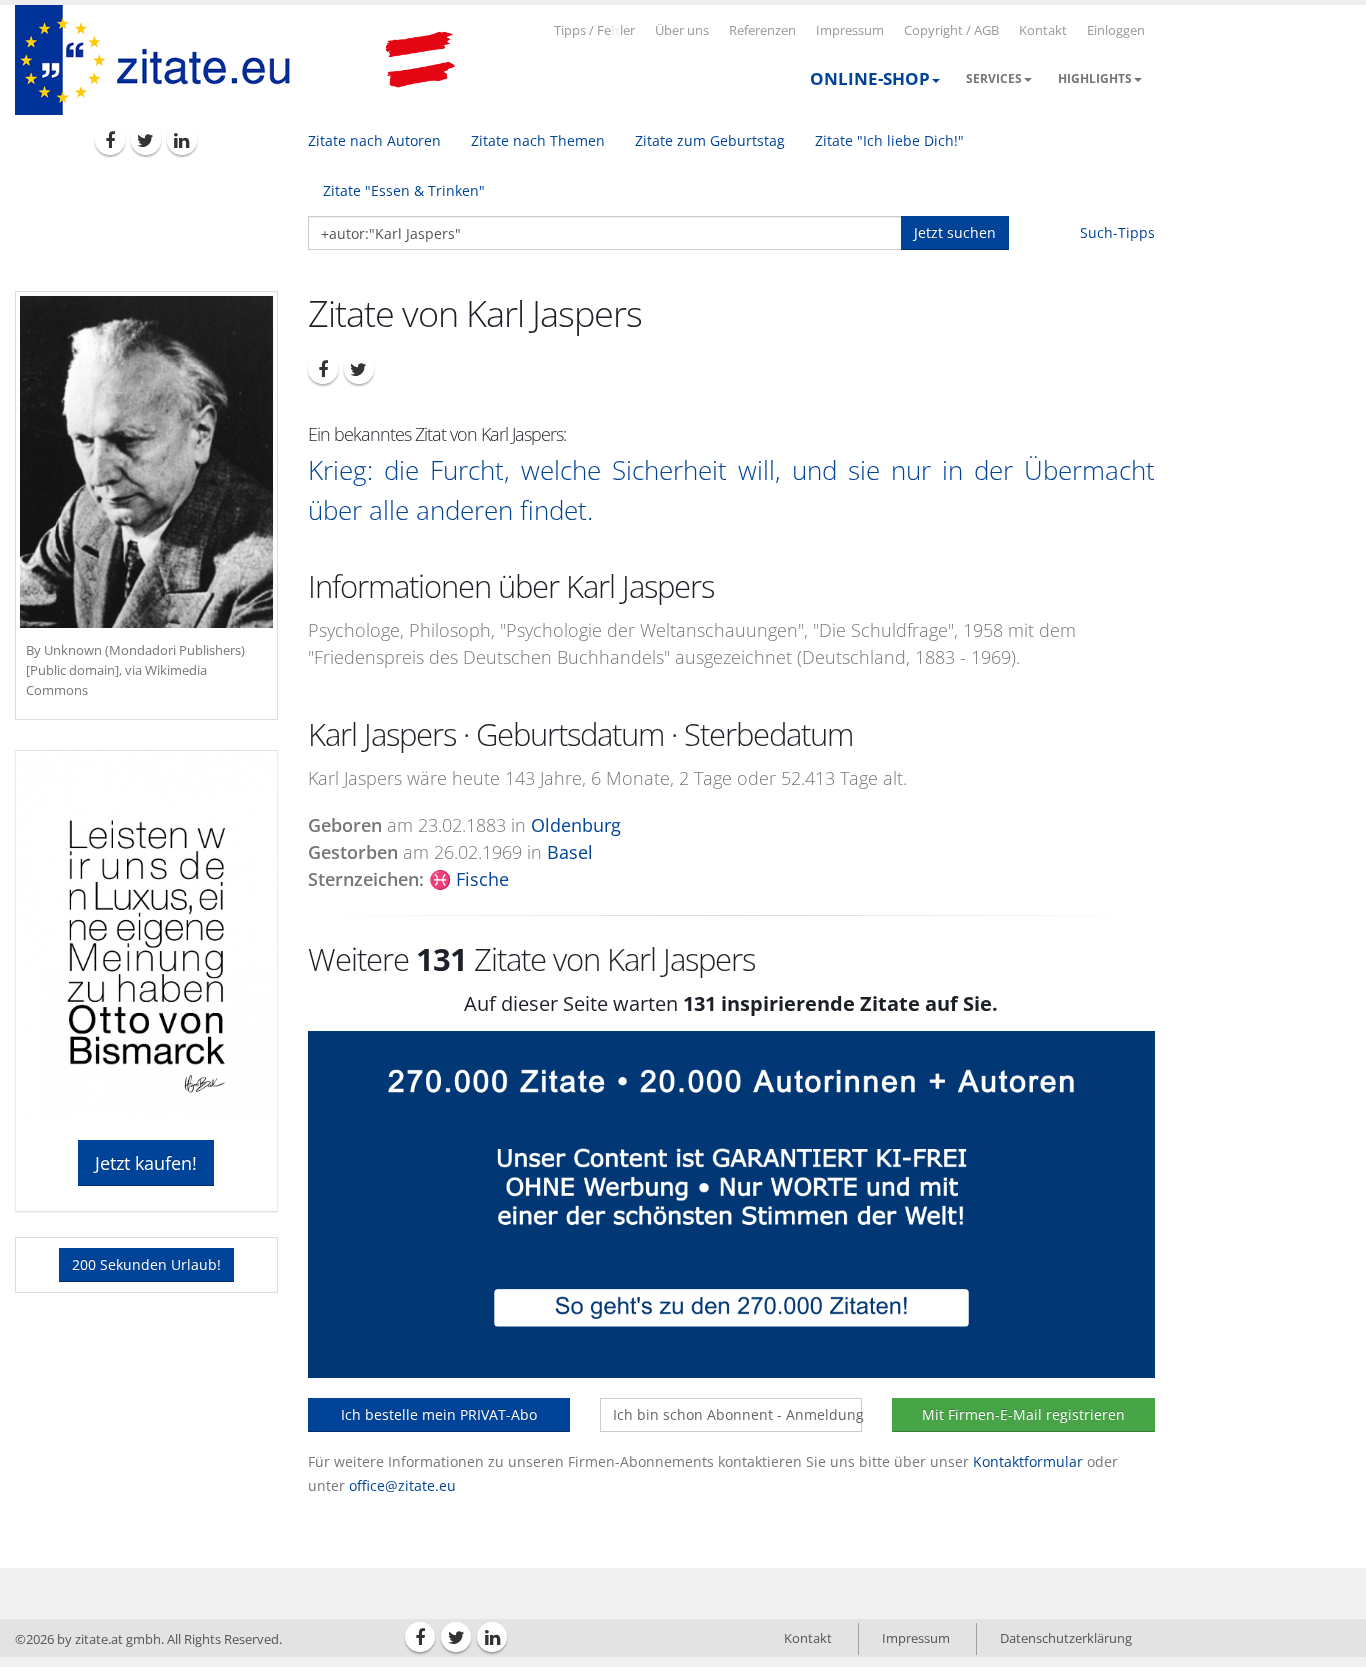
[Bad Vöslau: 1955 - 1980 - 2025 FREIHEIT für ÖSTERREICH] (420, 60)
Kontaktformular (1028, 1461)
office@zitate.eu (402, 1485)
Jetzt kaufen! (146, 1163)
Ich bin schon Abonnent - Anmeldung (737, 1414)
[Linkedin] (182, 140)
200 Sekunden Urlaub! (146, 1264)
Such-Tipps (1117, 232)
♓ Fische (469, 879)
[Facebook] (110, 140)
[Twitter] (146, 140)
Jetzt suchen (955, 232)
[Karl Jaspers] (146, 462)
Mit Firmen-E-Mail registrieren (1023, 1414)
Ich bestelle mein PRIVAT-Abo (439, 1414)
